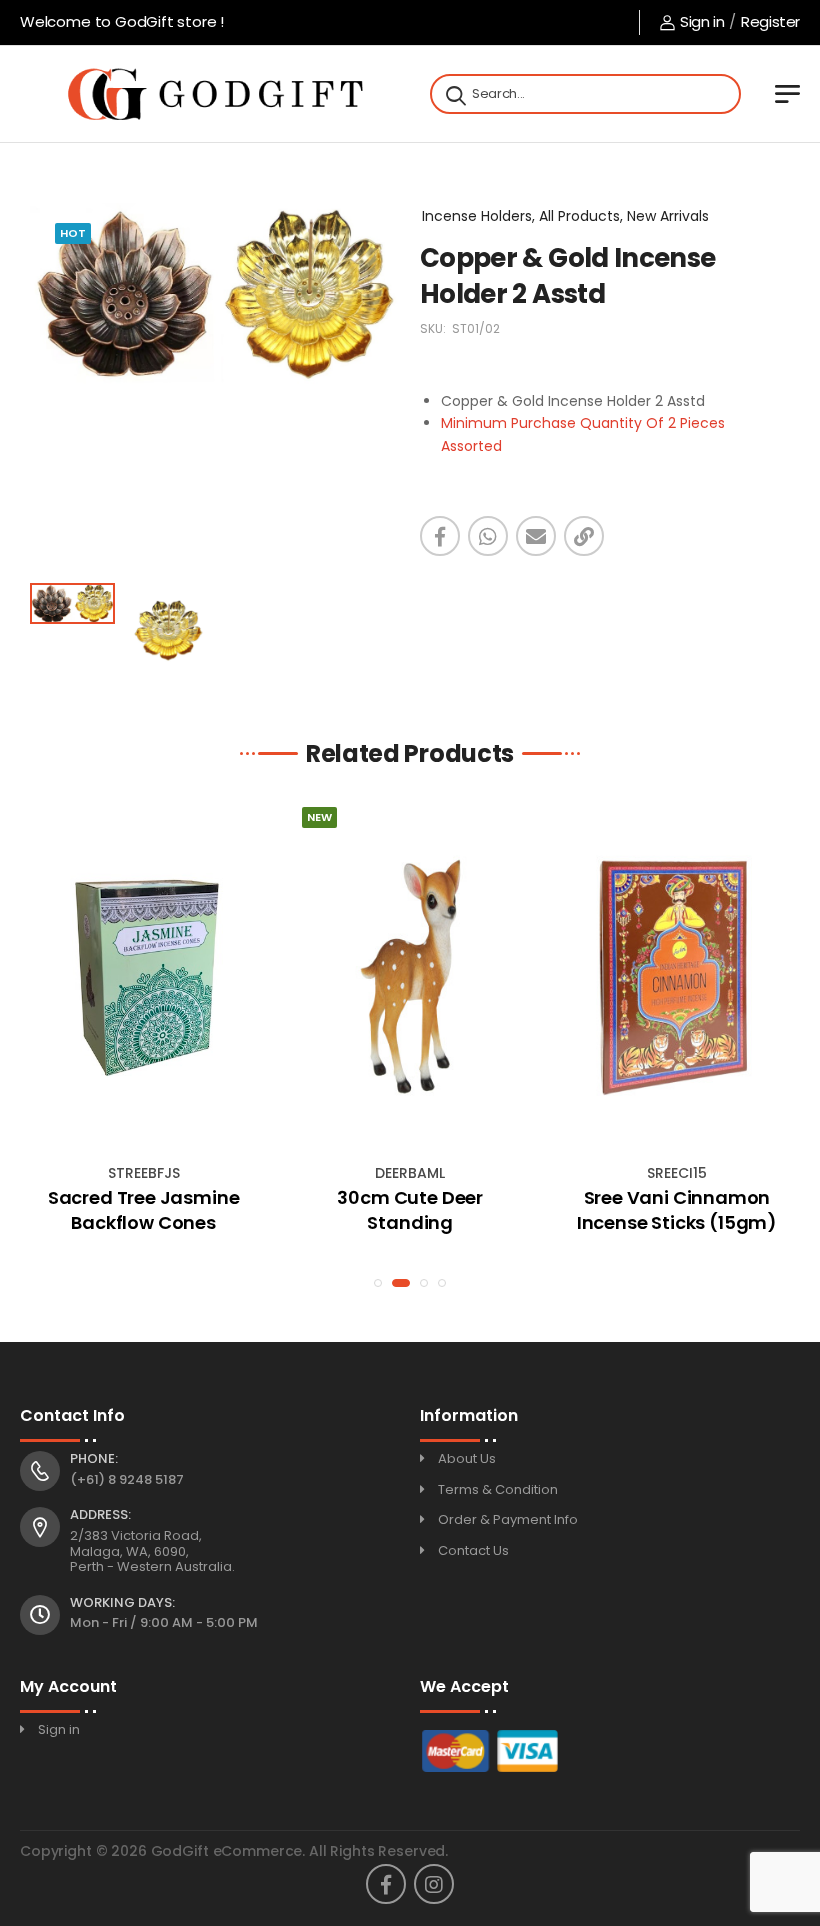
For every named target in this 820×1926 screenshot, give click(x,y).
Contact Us (473, 1550)
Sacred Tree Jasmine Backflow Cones (144, 1210)
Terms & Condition (498, 1489)
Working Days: (122, 1603)
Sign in (702, 21)
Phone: (94, 1459)
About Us (467, 1458)
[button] (378, 1283)
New (319, 817)
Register (770, 21)
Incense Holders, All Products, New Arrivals (565, 216)
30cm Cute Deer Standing (409, 1210)
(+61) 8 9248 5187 (127, 1479)
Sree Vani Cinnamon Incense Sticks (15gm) (677, 1210)
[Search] (454, 94)
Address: (100, 1515)
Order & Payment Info (508, 1519)
